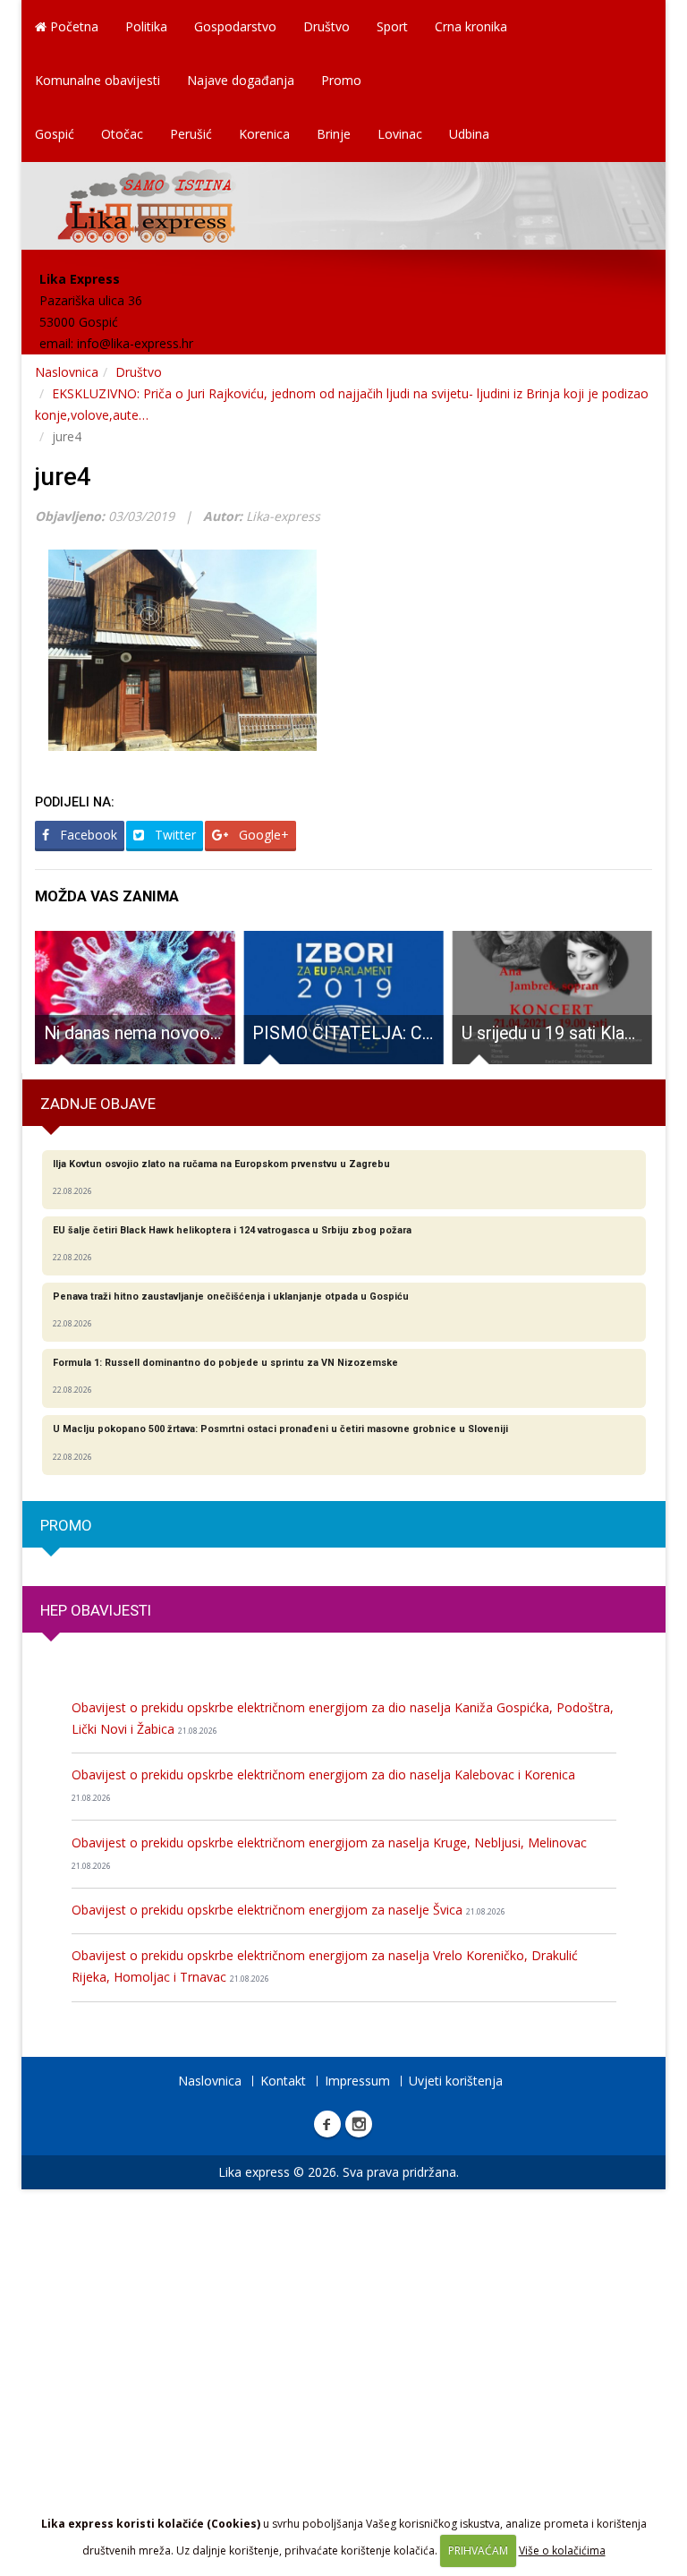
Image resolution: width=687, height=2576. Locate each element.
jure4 (63, 477)
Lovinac (400, 134)
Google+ (262, 835)
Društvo (327, 26)
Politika (146, 26)
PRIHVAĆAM (478, 2550)
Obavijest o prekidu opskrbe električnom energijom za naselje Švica (288, 1910)
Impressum (357, 2081)
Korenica (264, 134)
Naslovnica (67, 372)
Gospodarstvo (235, 26)
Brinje (334, 134)
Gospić (55, 134)
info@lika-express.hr (135, 343)
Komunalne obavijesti (98, 80)
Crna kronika (471, 26)
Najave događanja (241, 80)
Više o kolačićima (562, 2550)
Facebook (87, 835)
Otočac (122, 134)
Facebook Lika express (327, 2124)
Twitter (174, 835)
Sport (392, 26)
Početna (72, 26)
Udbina (469, 134)
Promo (341, 80)
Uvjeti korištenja (456, 2081)
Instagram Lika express (359, 2124)
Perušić (191, 134)
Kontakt (283, 2081)
